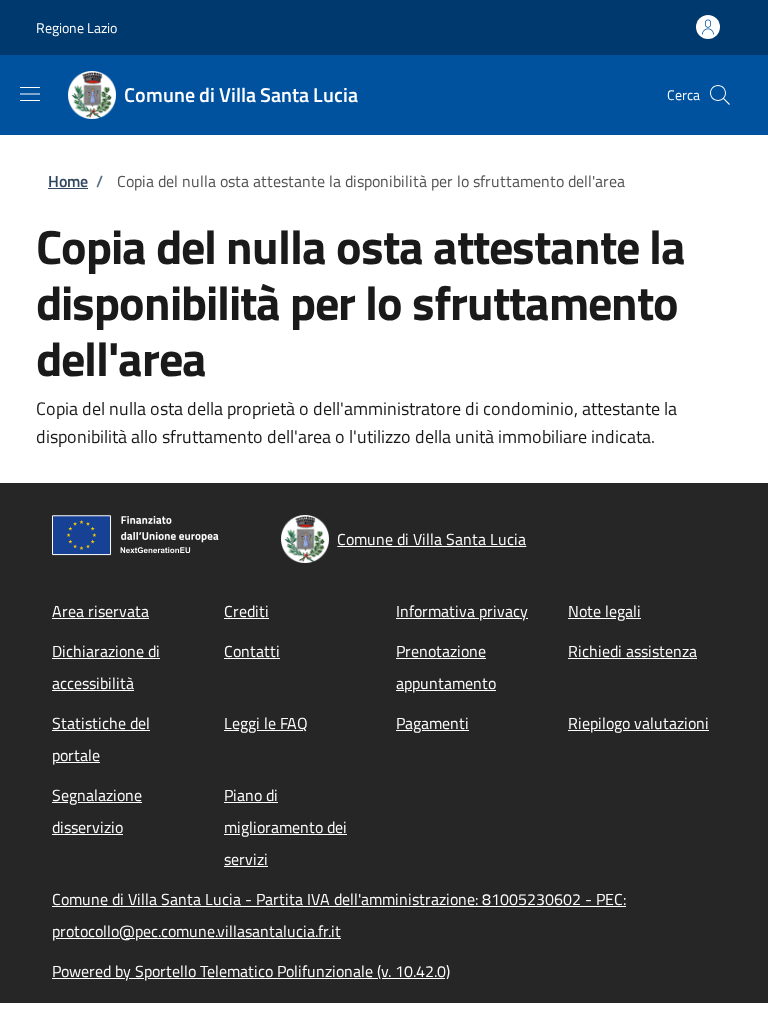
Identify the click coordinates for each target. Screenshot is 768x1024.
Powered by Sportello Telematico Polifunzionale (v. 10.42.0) (251, 971)
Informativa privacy (462, 611)
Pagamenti (432, 723)
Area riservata (100, 611)
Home (68, 181)
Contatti (252, 651)
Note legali (604, 611)
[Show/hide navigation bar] (30, 94)
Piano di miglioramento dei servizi (285, 827)
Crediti (246, 611)
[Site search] (720, 95)
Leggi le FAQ (266, 723)
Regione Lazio (76, 27)
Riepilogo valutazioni (638, 723)
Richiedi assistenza (632, 651)
